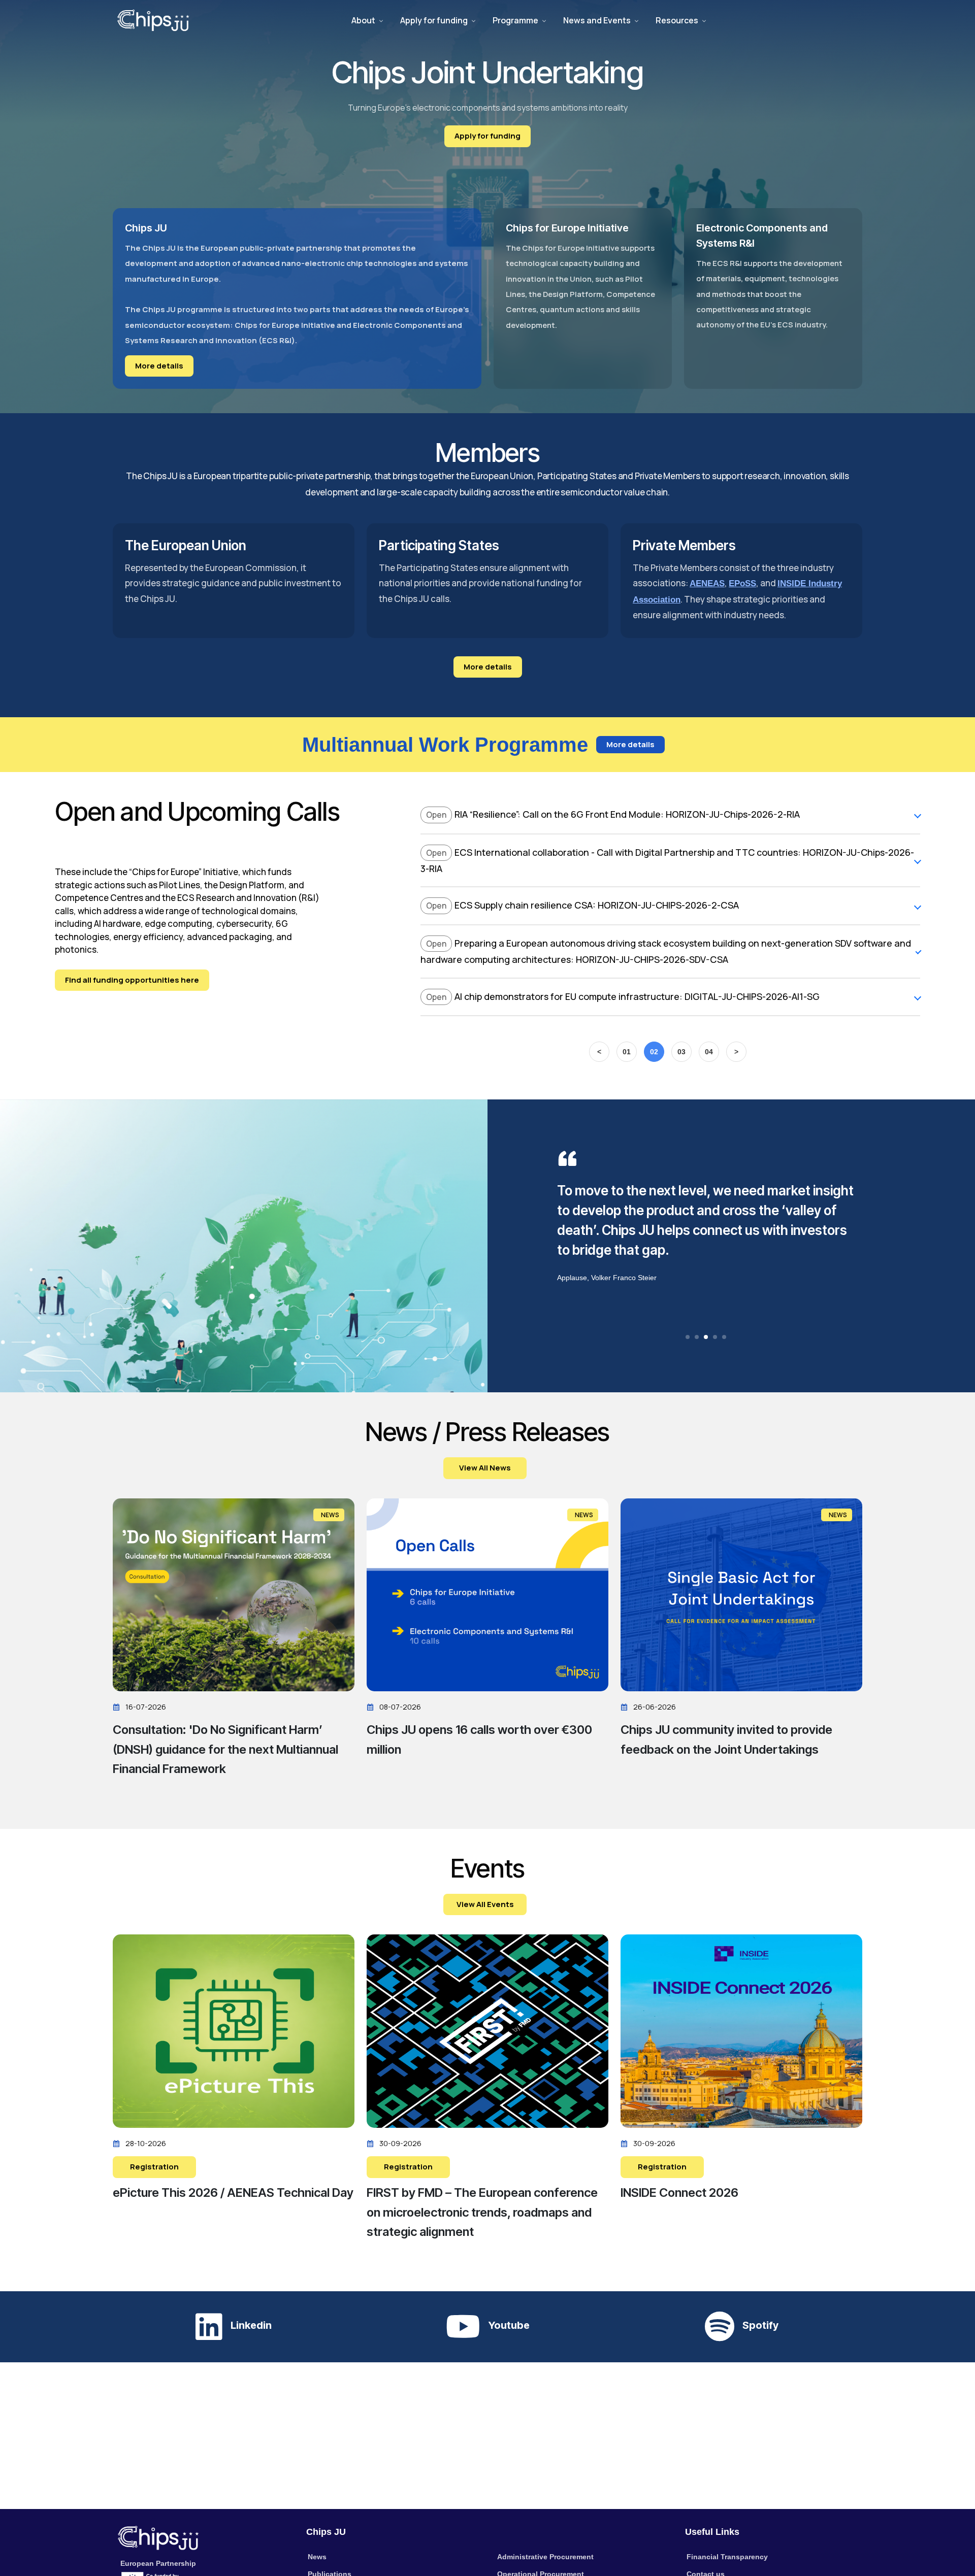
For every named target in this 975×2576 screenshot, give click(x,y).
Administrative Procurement (545, 2557)
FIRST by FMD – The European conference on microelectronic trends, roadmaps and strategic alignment (482, 2212)
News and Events (597, 20)
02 (654, 1052)
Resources (677, 20)
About (363, 20)
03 (681, 1052)
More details (159, 366)
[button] (688, 1337)
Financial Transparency (727, 2557)
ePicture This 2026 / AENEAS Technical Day (233, 2193)
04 (709, 1052)
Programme (515, 20)
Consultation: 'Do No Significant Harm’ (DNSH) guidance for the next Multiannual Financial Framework (225, 1749)
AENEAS (707, 583)
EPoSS (742, 583)
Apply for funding (434, 20)
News (317, 2557)
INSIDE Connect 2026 (679, 2193)
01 (627, 1052)
